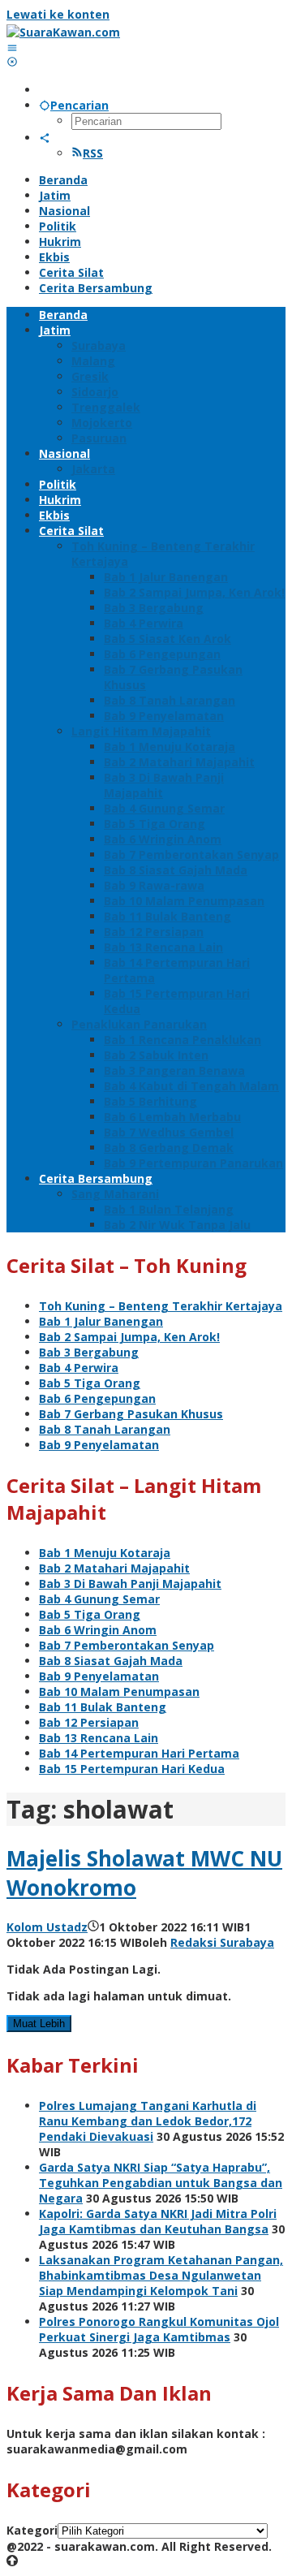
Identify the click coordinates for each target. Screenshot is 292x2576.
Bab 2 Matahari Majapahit (114, 1568)
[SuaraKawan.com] (63, 32)
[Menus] (12, 47)
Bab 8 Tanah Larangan (105, 1429)
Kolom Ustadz (47, 1927)
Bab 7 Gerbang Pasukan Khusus (131, 1414)
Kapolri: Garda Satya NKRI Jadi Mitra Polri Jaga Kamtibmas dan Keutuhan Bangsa (158, 2221)
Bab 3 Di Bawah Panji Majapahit (130, 1584)
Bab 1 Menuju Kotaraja (105, 1553)
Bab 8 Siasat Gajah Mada (111, 1661)
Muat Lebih (39, 2024)
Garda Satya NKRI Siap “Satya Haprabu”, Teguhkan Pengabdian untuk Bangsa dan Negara (161, 2183)
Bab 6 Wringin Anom (98, 1630)
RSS (93, 153)
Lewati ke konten (58, 14)
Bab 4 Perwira (79, 1368)
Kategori (32, 2530)
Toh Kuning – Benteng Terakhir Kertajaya (161, 1306)
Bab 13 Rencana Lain (99, 1738)
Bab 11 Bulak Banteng (103, 1707)
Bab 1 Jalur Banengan (101, 1321)
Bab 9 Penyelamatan (99, 1445)
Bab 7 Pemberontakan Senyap (127, 1645)
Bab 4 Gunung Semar (99, 1599)
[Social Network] (45, 138)
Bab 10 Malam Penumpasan (119, 1691)
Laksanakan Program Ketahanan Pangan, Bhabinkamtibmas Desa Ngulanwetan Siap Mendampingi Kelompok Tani (161, 2275)
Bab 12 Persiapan (89, 1722)
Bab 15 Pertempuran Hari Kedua (132, 1769)
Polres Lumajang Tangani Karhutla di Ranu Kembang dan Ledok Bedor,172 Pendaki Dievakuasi (148, 2121)
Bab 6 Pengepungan (97, 1398)
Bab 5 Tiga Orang (90, 1383)
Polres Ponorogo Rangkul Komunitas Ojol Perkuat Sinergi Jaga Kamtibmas (159, 2329)
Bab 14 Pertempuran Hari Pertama (139, 1753)
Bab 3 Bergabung (89, 1352)
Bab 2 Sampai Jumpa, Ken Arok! (129, 1337)
